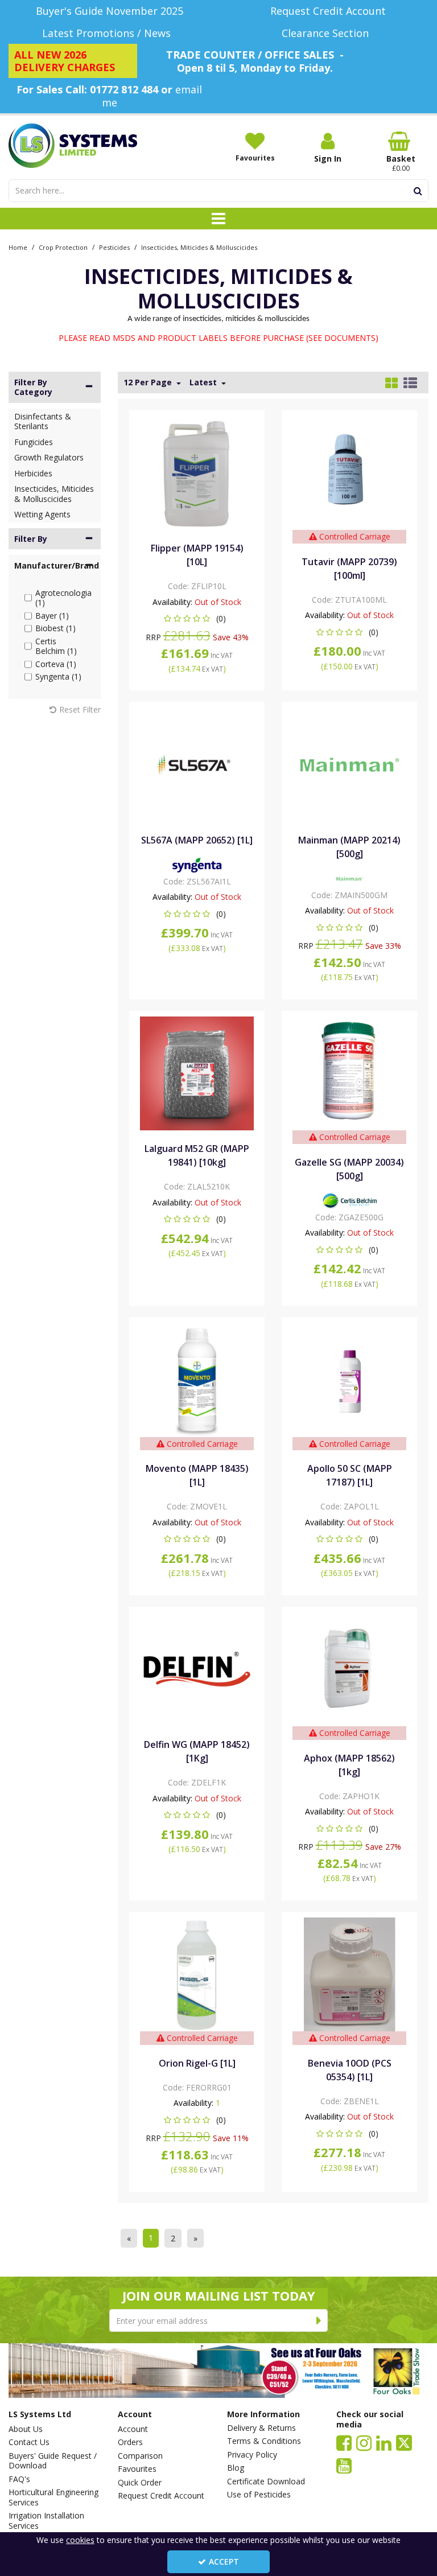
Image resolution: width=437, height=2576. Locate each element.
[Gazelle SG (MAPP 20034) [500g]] (350, 1073)
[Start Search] (418, 191)
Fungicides (34, 442)
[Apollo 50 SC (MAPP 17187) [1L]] (350, 1379)
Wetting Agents (42, 514)
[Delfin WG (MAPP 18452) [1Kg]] (197, 1668)
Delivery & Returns (261, 2428)
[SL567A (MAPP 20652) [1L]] (197, 764)
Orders (130, 2442)
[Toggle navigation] (219, 219)
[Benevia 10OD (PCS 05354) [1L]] (350, 1974)
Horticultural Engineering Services (53, 2497)
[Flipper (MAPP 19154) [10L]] (197, 472)
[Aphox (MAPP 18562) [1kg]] (350, 1668)
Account (133, 2429)
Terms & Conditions (264, 2441)
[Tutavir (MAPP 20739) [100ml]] (350, 472)
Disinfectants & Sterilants (43, 421)
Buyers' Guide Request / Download (53, 2461)
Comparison (140, 2456)
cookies (80, 2540)
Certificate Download (266, 2482)
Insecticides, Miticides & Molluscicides (54, 494)
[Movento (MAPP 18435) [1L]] (197, 1379)
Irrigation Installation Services (46, 2521)
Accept (224, 2561)
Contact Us (29, 2442)
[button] (197, 618)
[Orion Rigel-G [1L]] (197, 1974)
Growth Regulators (49, 457)
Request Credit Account (161, 2496)
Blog (236, 2468)
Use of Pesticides (259, 2495)
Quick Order (140, 2483)
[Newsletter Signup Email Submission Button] (319, 2320)
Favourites (137, 2469)
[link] (344, 2442)
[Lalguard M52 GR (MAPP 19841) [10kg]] (197, 1073)
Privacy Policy (252, 2455)
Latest (204, 382)
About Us (26, 2429)
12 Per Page (149, 382)
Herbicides (33, 473)
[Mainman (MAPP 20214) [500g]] (350, 764)
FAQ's (19, 2479)
